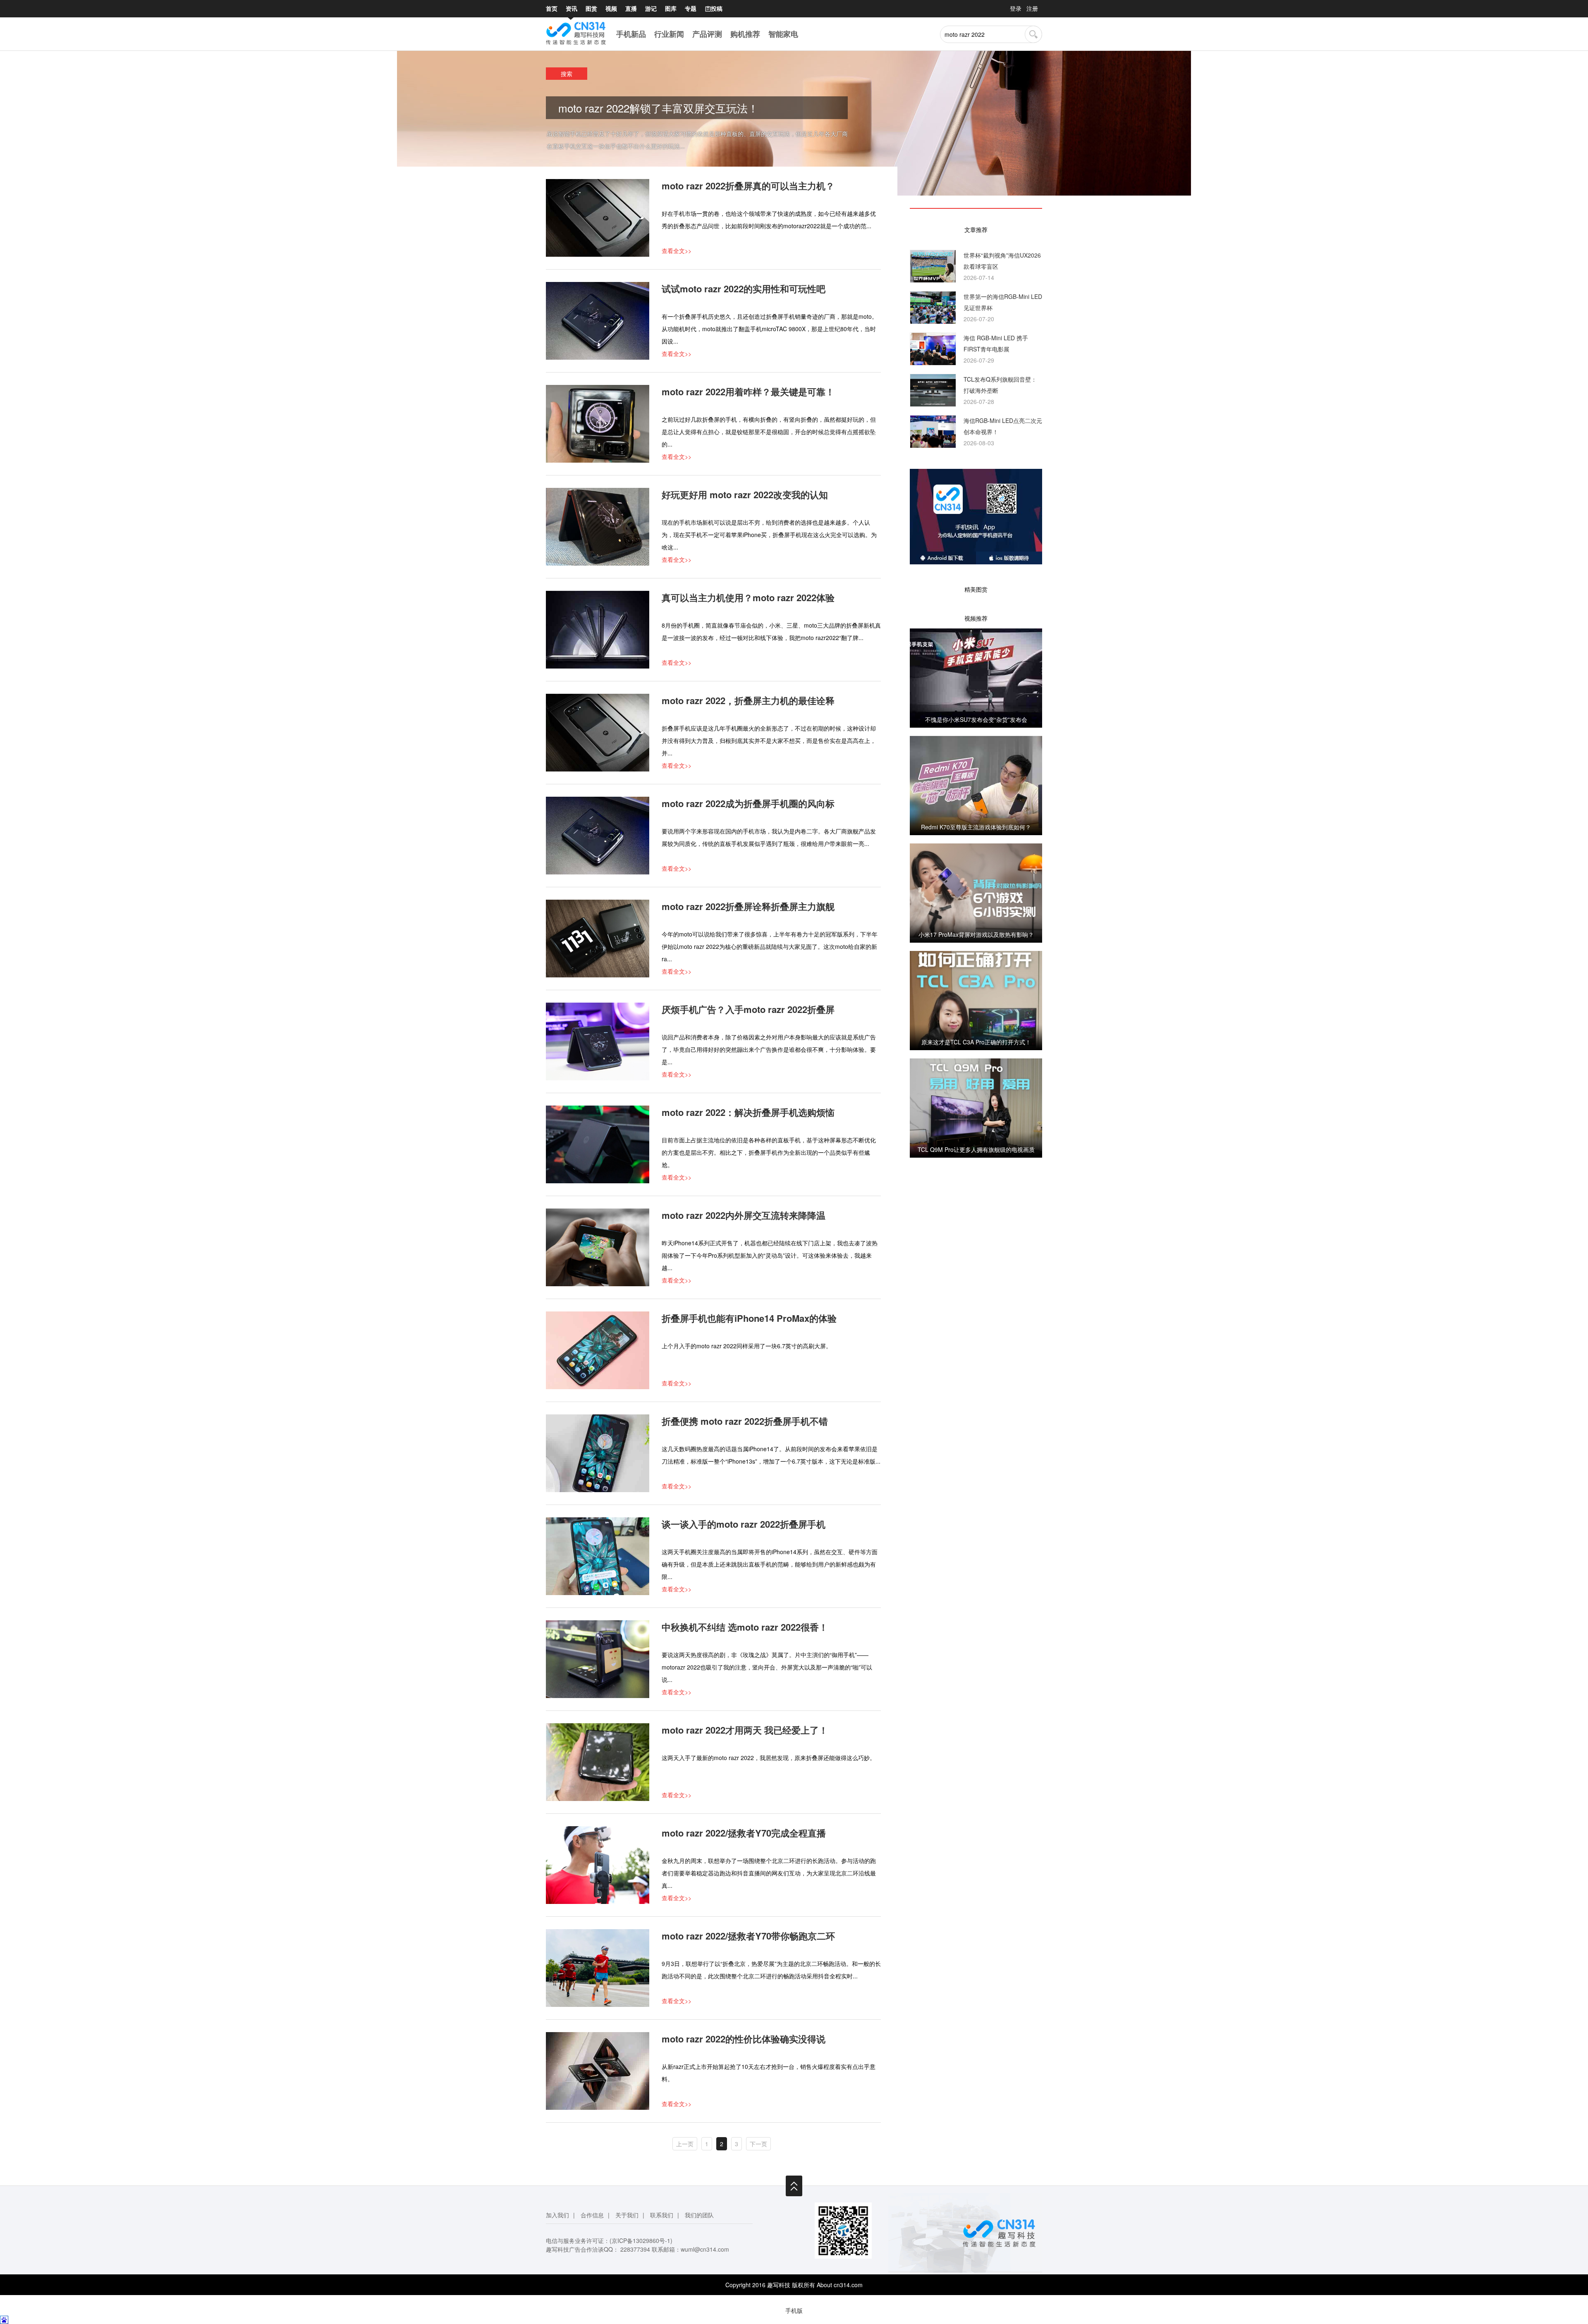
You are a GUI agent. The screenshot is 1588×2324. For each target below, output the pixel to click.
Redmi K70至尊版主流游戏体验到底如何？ (976, 827)
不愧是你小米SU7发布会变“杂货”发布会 (976, 719)
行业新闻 (669, 34)
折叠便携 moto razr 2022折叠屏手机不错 (745, 1421)
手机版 (794, 2310)
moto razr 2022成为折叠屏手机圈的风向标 (748, 803)
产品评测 (707, 34)
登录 (1016, 8)
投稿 (714, 8)
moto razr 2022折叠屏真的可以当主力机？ (748, 186)
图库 (671, 8)
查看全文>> (677, 251)
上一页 (685, 2144)
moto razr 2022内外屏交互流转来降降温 (744, 1215)
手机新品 (631, 34)
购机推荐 (745, 34)
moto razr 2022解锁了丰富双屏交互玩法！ (658, 108)
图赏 (591, 8)
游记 (651, 8)
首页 (552, 8)
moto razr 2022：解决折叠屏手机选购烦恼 (748, 1112)
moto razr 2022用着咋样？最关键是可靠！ (748, 392)
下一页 (758, 2144)
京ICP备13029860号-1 (641, 2240)
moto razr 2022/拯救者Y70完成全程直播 (744, 1833)
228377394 (635, 2249)
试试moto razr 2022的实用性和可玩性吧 (744, 289)
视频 (611, 8)
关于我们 (627, 2215)
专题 (691, 8)
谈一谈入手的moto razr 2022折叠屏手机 (744, 1524)
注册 (1032, 8)
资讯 (572, 8)
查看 (976, 678)
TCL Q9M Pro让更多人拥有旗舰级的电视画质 (976, 1149)
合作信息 (592, 2215)
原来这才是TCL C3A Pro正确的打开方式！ (976, 1042)
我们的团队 (699, 2215)
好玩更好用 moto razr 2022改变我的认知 (745, 494)
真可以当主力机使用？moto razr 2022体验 (748, 597)
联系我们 (662, 2215)
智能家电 (783, 34)
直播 (631, 8)
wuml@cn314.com (705, 2249)
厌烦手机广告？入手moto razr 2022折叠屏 (748, 1009)
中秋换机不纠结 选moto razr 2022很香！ (745, 1627)
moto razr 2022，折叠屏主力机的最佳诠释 (748, 700)
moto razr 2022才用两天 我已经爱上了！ (745, 1730)
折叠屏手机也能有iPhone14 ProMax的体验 (749, 1318)
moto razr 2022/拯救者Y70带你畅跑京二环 (748, 1936)
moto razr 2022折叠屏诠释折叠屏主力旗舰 (748, 906)
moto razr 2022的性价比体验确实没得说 (744, 2039)
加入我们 (557, 2215)
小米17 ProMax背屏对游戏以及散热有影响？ (976, 934)
